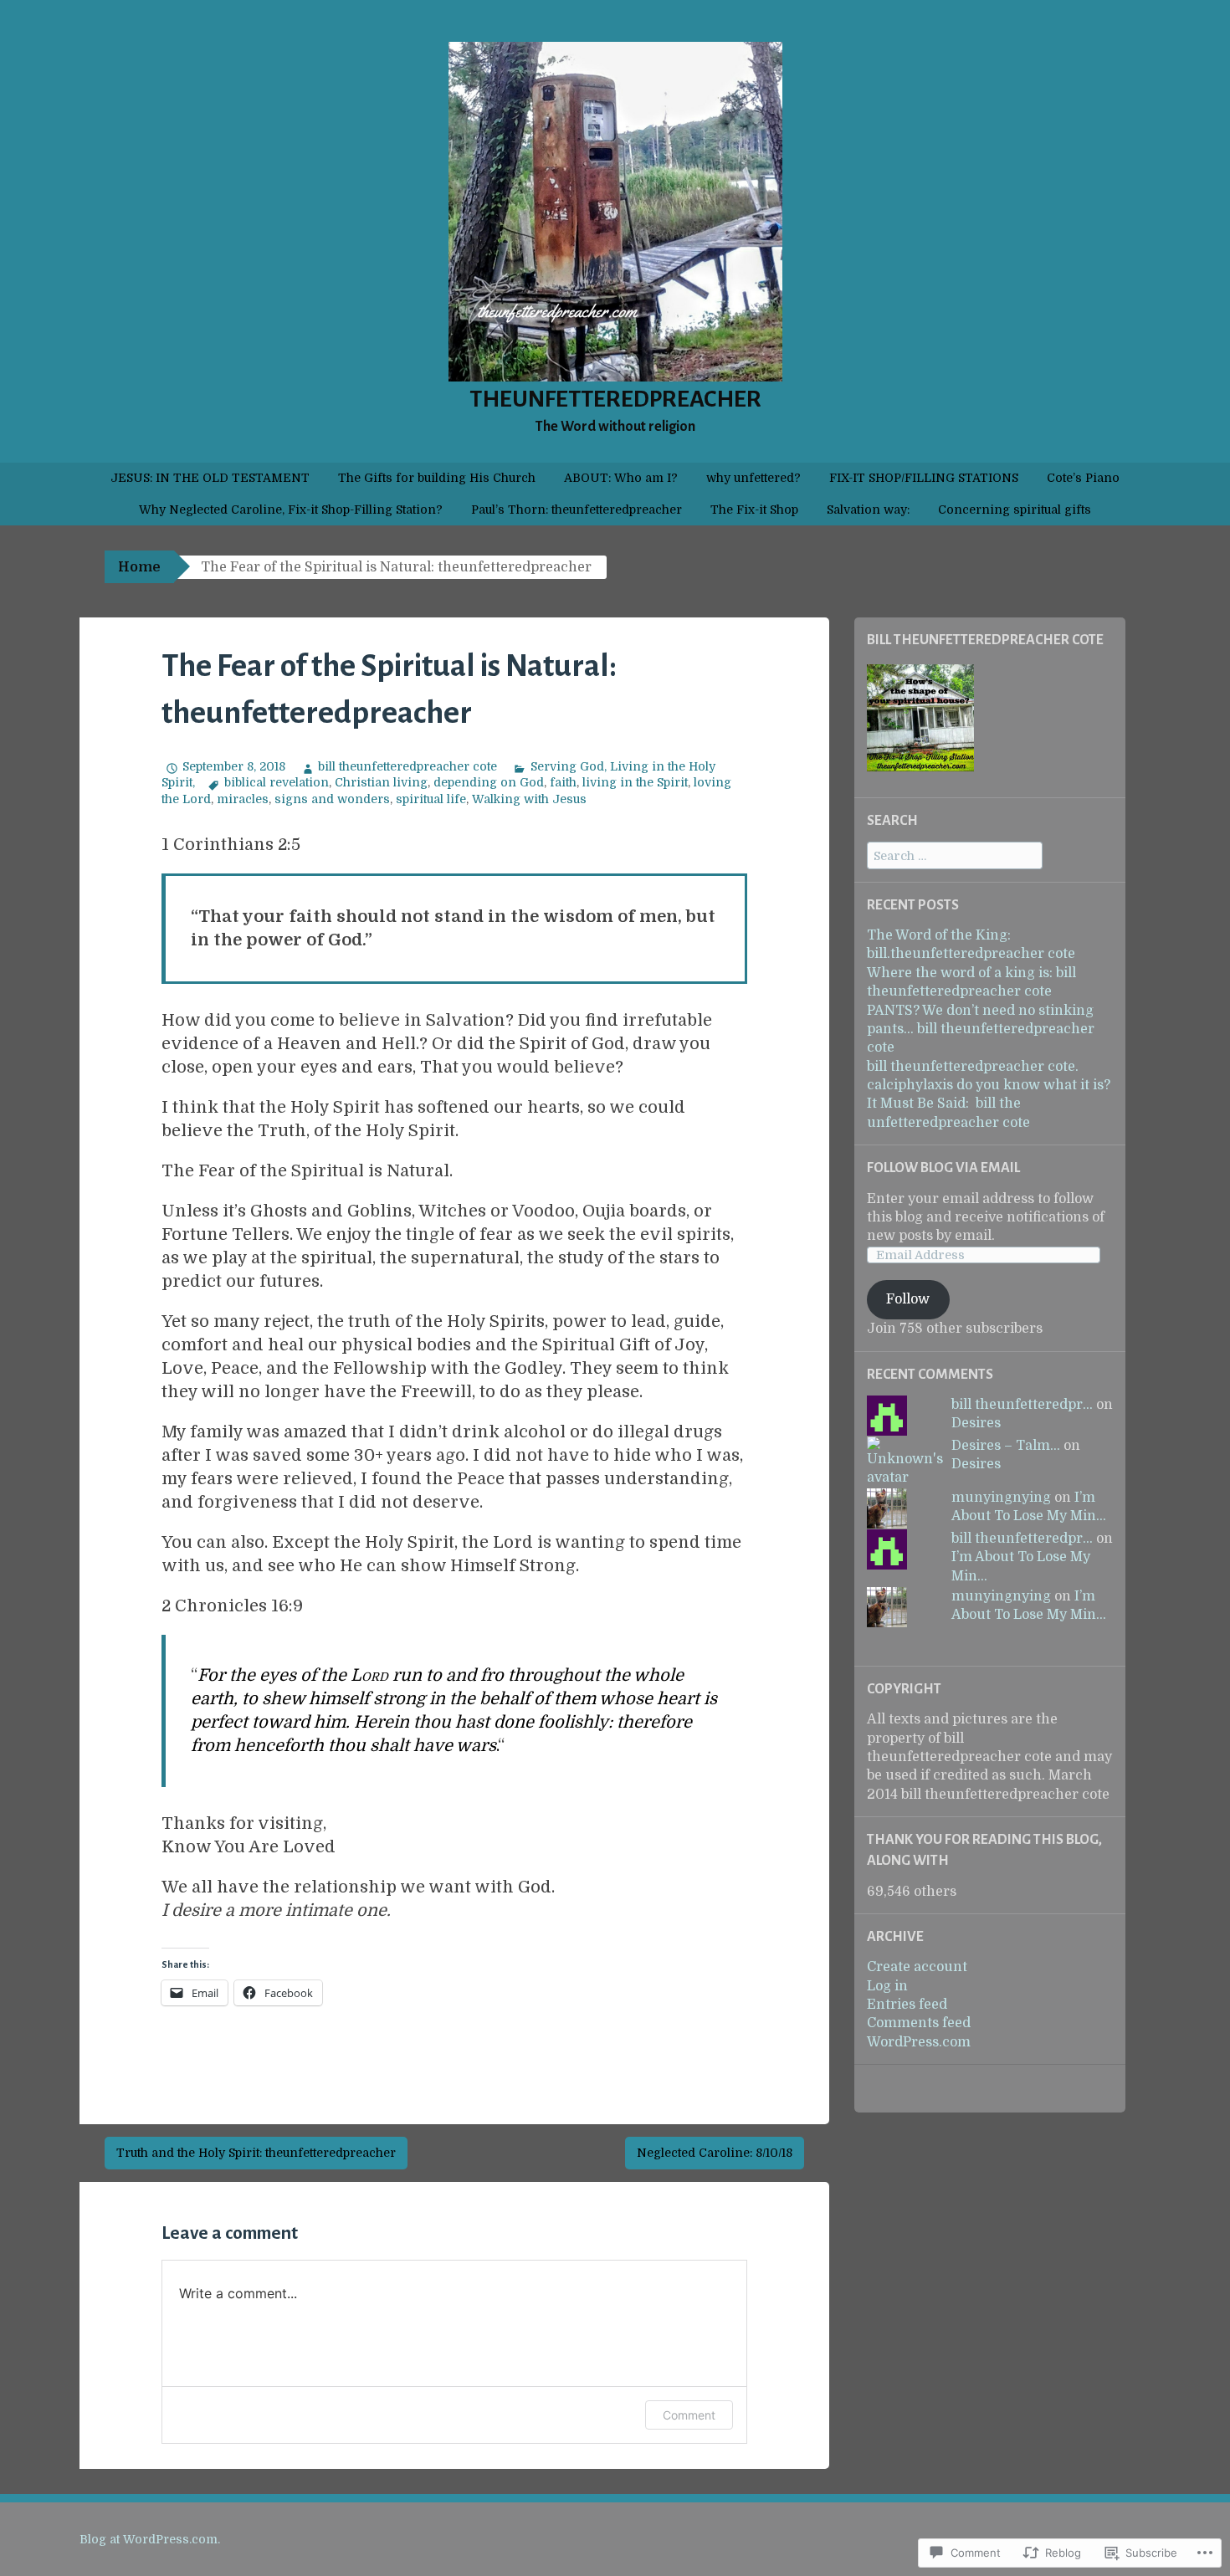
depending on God (489, 782)
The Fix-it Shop (754, 510)
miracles (243, 799)
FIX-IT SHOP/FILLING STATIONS (924, 478)
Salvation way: (868, 510)
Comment (689, 2415)
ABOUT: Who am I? (621, 478)
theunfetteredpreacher (615, 399)
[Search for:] (955, 856)
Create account (917, 1967)
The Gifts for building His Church (437, 478)
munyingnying (1001, 1498)
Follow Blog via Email (943, 1168)
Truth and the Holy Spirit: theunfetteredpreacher (256, 2153)
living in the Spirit (635, 782)
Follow (908, 1299)
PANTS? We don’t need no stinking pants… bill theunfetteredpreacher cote (981, 1029)
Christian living (381, 782)
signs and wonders (332, 799)
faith (563, 782)
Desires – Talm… (1006, 1446)
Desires (976, 1423)
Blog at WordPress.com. (150, 2539)
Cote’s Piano (1083, 478)
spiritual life (431, 799)
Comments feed (919, 2023)
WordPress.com (919, 2042)
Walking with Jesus (529, 799)
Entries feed (907, 2005)
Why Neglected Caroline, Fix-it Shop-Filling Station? (291, 510)
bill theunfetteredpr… (1022, 1405)
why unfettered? (753, 478)
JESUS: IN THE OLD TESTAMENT (210, 478)
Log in (887, 1986)
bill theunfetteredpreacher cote (407, 766)
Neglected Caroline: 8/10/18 (715, 2153)
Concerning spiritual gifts (1015, 510)
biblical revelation (277, 782)
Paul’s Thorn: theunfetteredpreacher (577, 510)
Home (139, 567)
